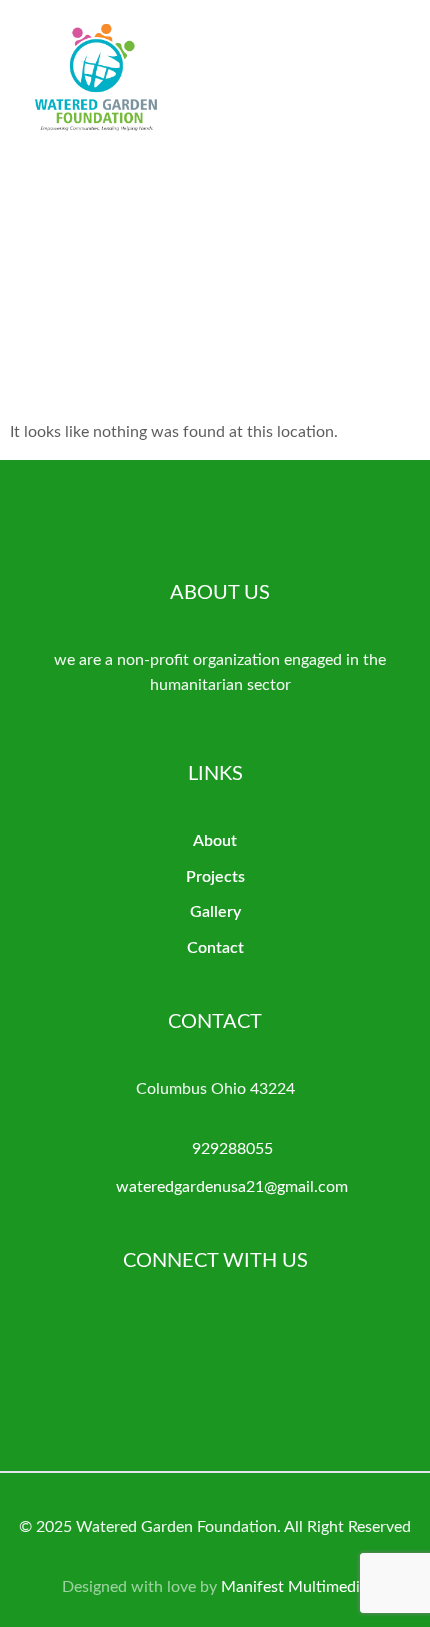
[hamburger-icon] (397, 92)
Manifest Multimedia (294, 1587)
